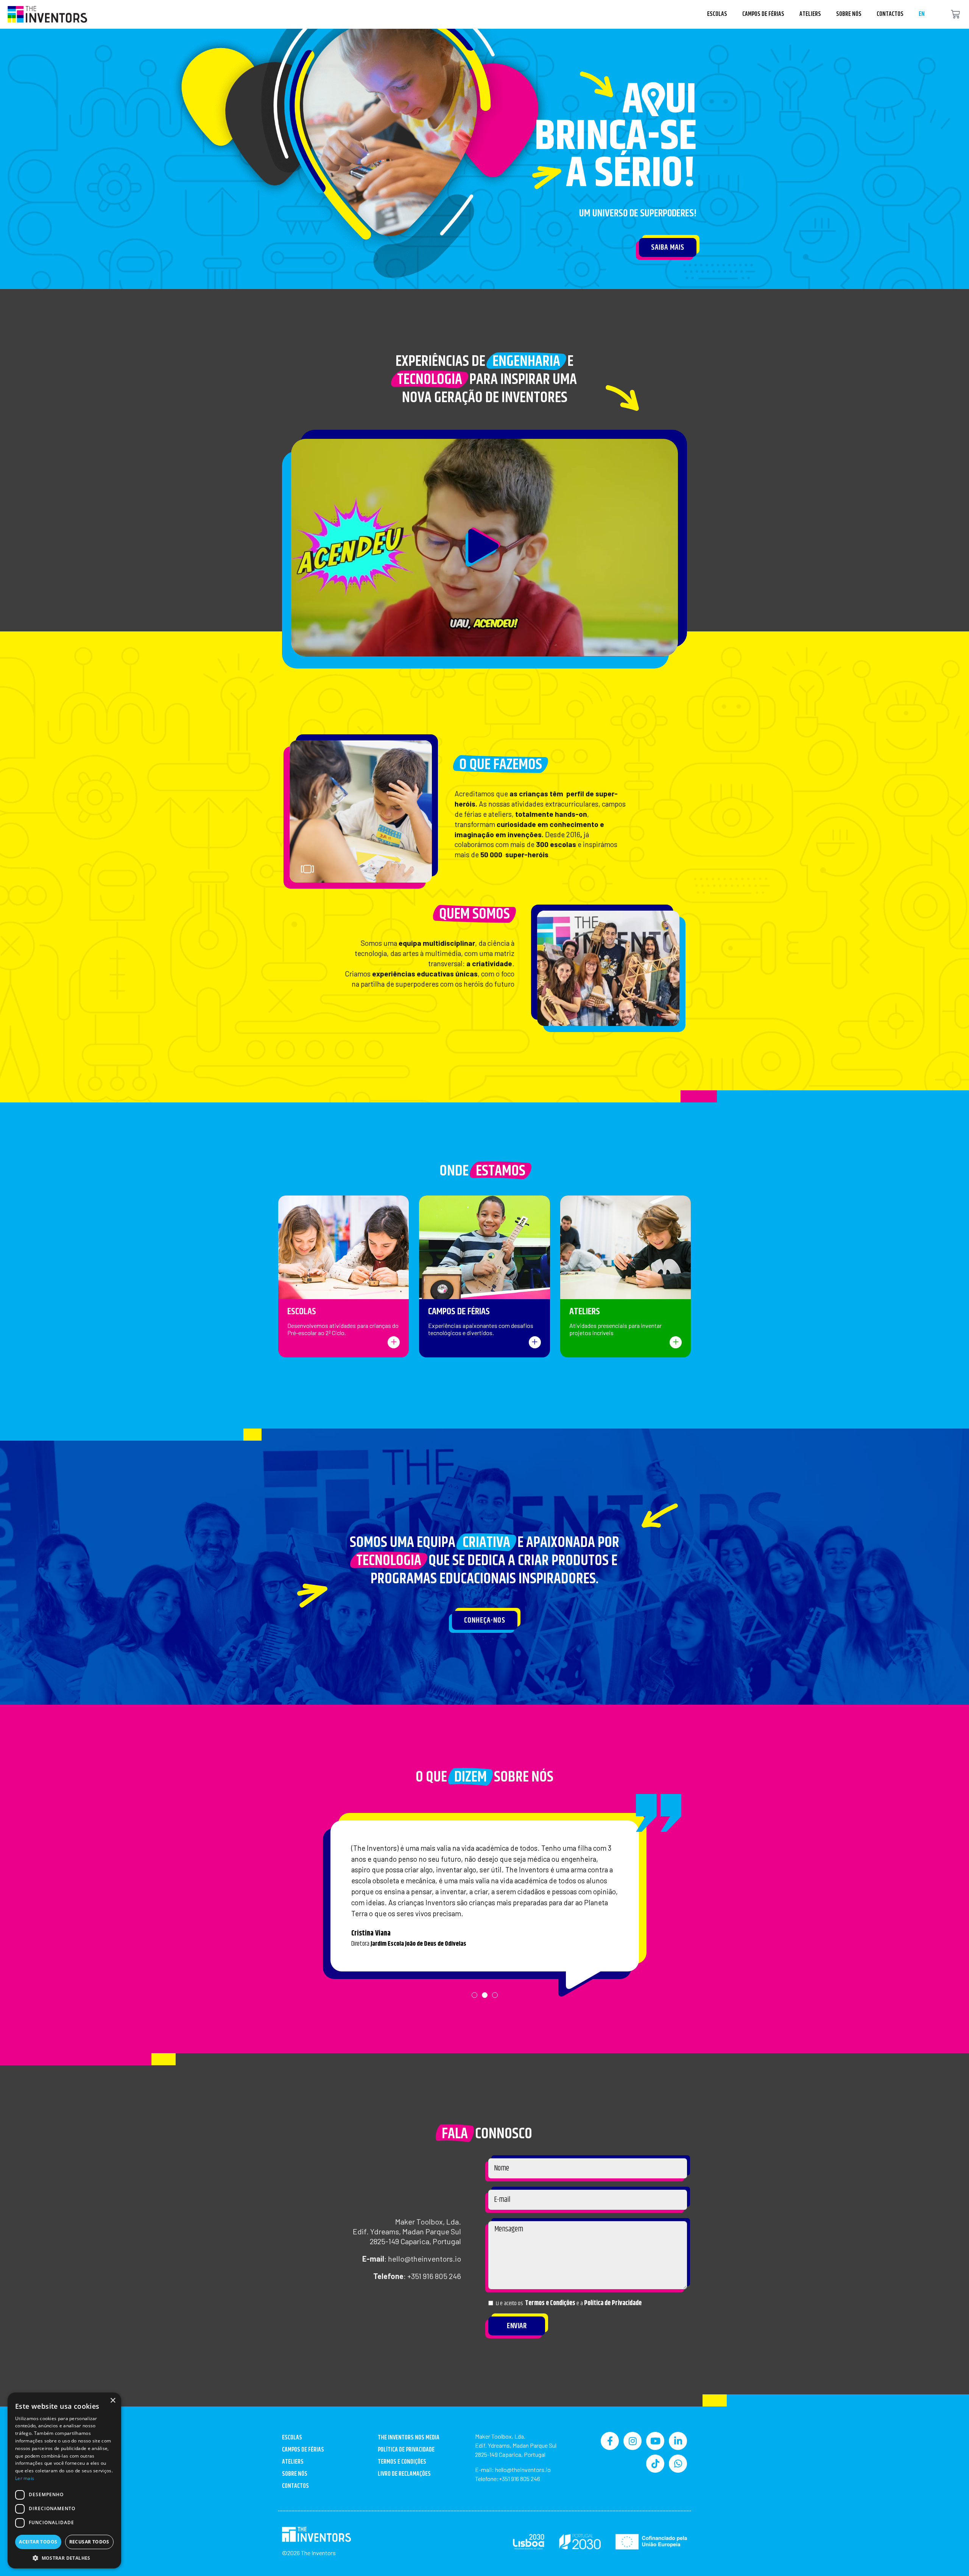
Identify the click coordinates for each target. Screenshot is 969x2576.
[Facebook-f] (610, 2441)
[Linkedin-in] (678, 2441)
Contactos (890, 14)
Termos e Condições (550, 2303)
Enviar (517, 2326)
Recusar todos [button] (89, 2542)
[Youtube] (655, 2441)
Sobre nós (849, 14)
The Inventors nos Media (409, 2438)
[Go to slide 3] (420, 871)
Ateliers (810, 14)
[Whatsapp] (678, 2464)
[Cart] (955, 15)
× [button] (113, 2401)
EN (922, 14)
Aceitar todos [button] (38, 2542)
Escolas (717, 14)
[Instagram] (632, 2441)
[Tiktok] (655, 2464)
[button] (484, 548)
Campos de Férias (763, 14)
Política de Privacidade (613, 2303)
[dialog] (64, 2480)
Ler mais (25, 2478)
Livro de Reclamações (404, 2474)
